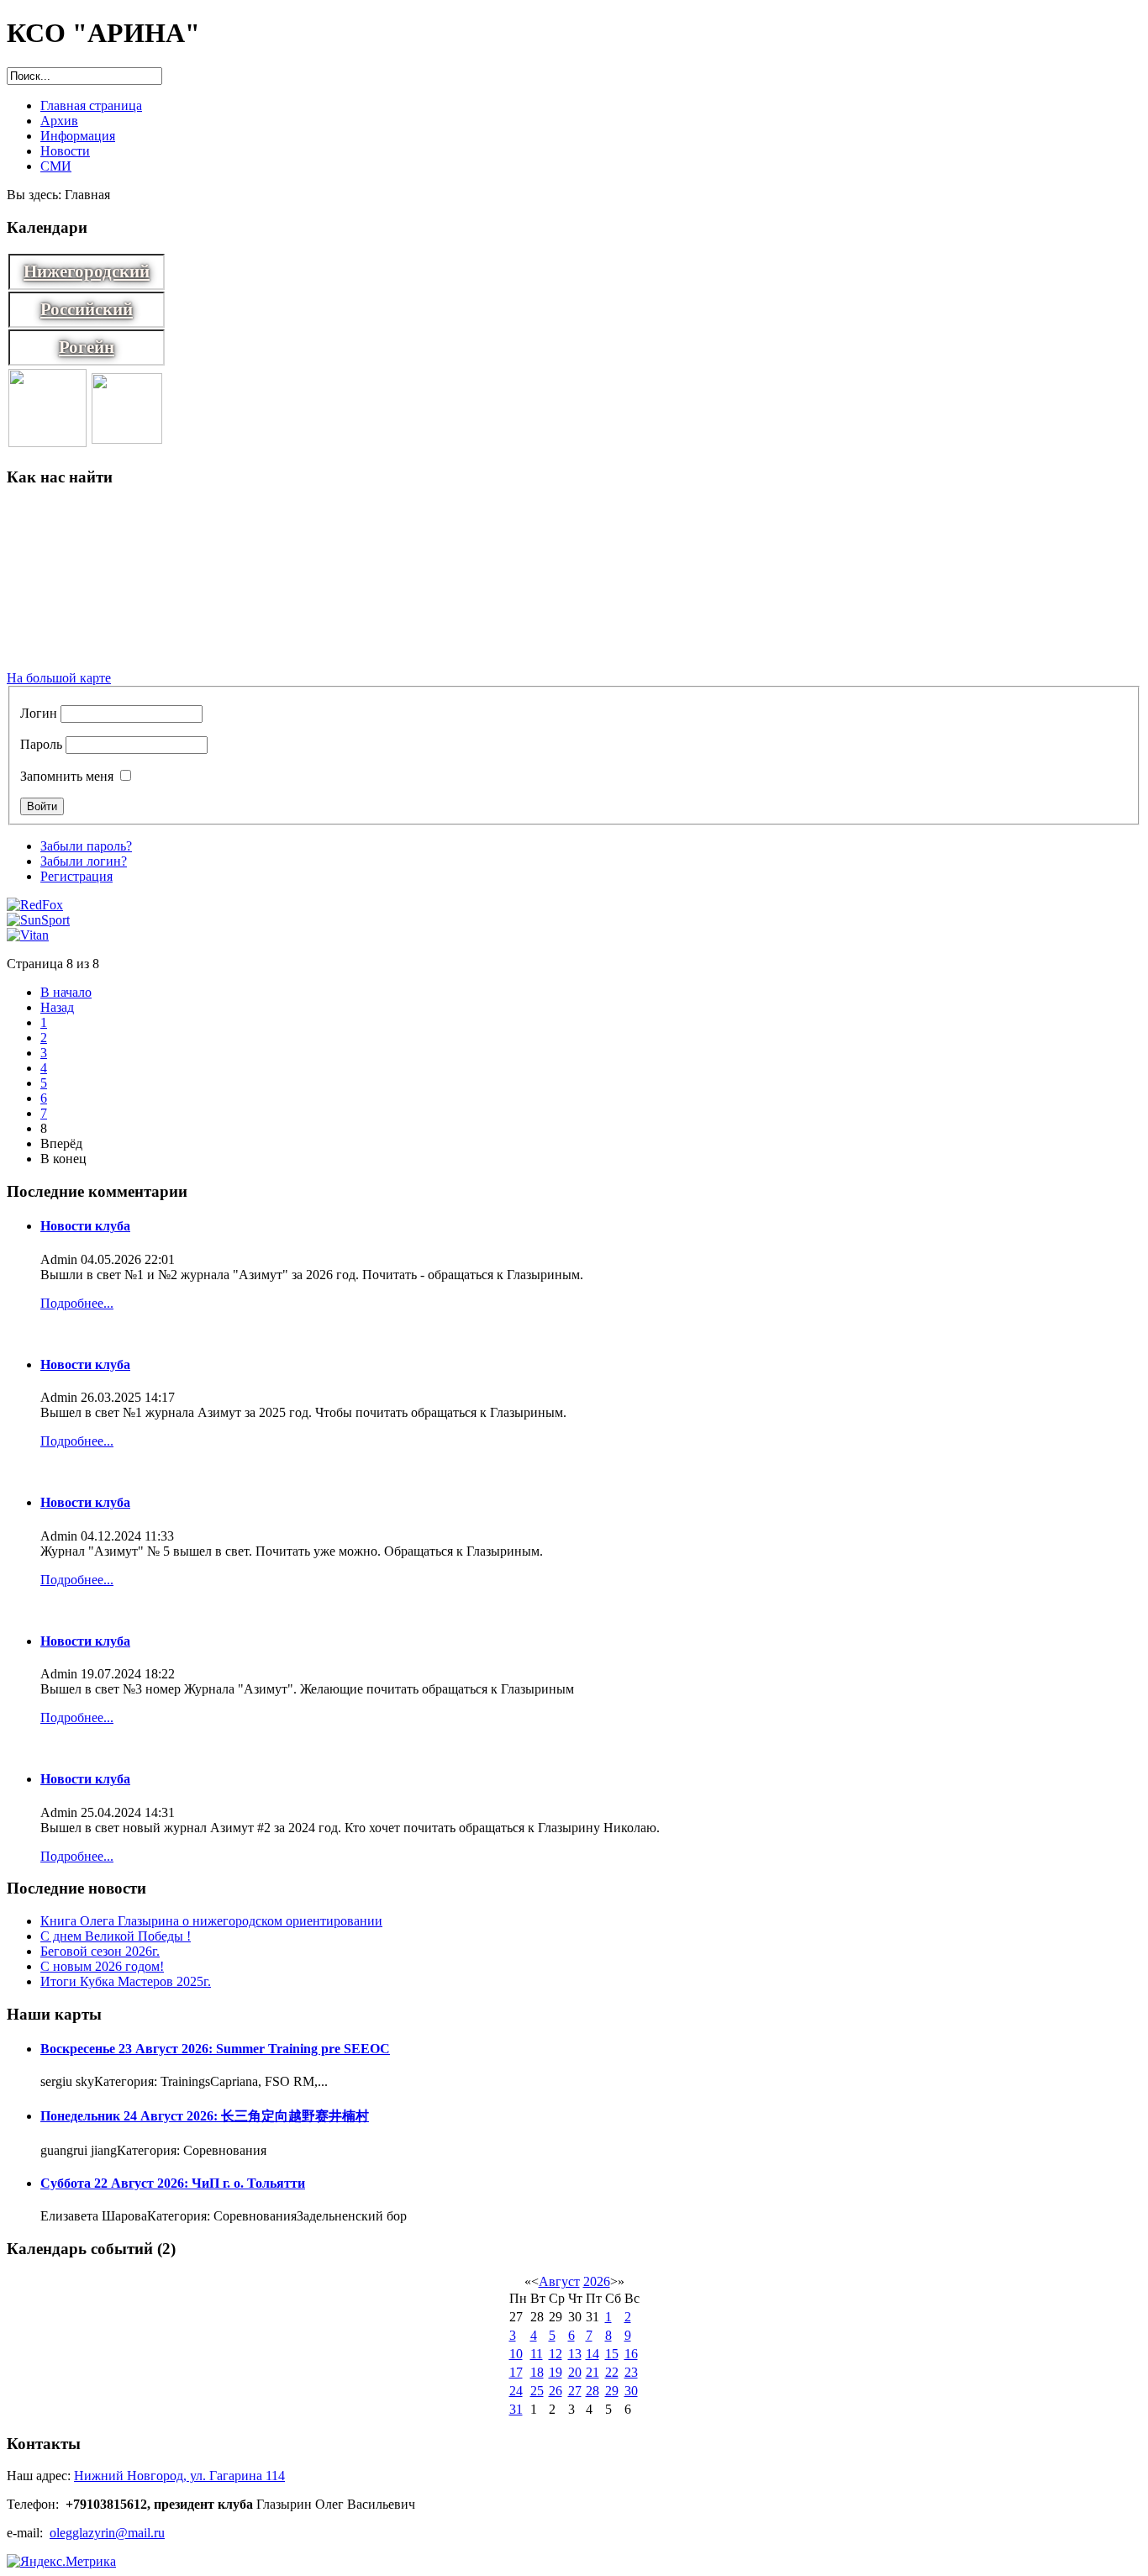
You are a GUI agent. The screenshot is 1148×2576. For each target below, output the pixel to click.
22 (612, 2372)
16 (631, 2354)
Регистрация (76, 876)
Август (559, 2281)
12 (556, 2354)
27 (575, 2391)
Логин (39, 713)
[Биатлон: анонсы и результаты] (127, 439)
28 (592, 2391)
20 (575, 2372)
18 (537, 2372)
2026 (597, 2281)
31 (516, 2409)
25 (537, 2391)
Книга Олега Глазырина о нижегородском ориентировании (211, 1921)
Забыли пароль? (86, 846)
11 (537, 2354)
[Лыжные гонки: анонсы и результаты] (47, 443)
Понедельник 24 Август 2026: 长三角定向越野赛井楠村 (205, 2116)
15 (612, 2354)
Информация (78, 136)
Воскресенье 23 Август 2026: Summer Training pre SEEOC (215, 2049)
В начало (66, 992)
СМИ (56, 166)
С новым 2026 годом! (102, 1966)
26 (556, 2391)
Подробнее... (77, 1303)
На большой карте (59, 678)
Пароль (41, 744)
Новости (65, 151)
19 (556, 2372)
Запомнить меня (67, 776)
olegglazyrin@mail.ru (107, 2533)
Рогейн (87, 347)
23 (631, 2372)
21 (592, 2372)
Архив (59, 121)
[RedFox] (35, 905)
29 (612, 2391)
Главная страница (91, 105)
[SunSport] (38, 920)
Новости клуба (85, 1226)
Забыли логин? (84, 861)
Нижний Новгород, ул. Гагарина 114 (179, 2476)
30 (631, 2391)
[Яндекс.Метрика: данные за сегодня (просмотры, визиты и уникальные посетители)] (61, 2562)
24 (516, 2391)
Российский (87, 309)
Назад (57, 1007)
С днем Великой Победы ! (116, 1936)
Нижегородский (87, 271)
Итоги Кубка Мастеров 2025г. (126, 1981)
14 (592, 2354)
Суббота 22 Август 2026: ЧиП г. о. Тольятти (173, 2183)
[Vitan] (28, 935)
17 (516, 2372)
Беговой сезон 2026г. (100, 1951)
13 (575, 2354)
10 (516, 2354)
